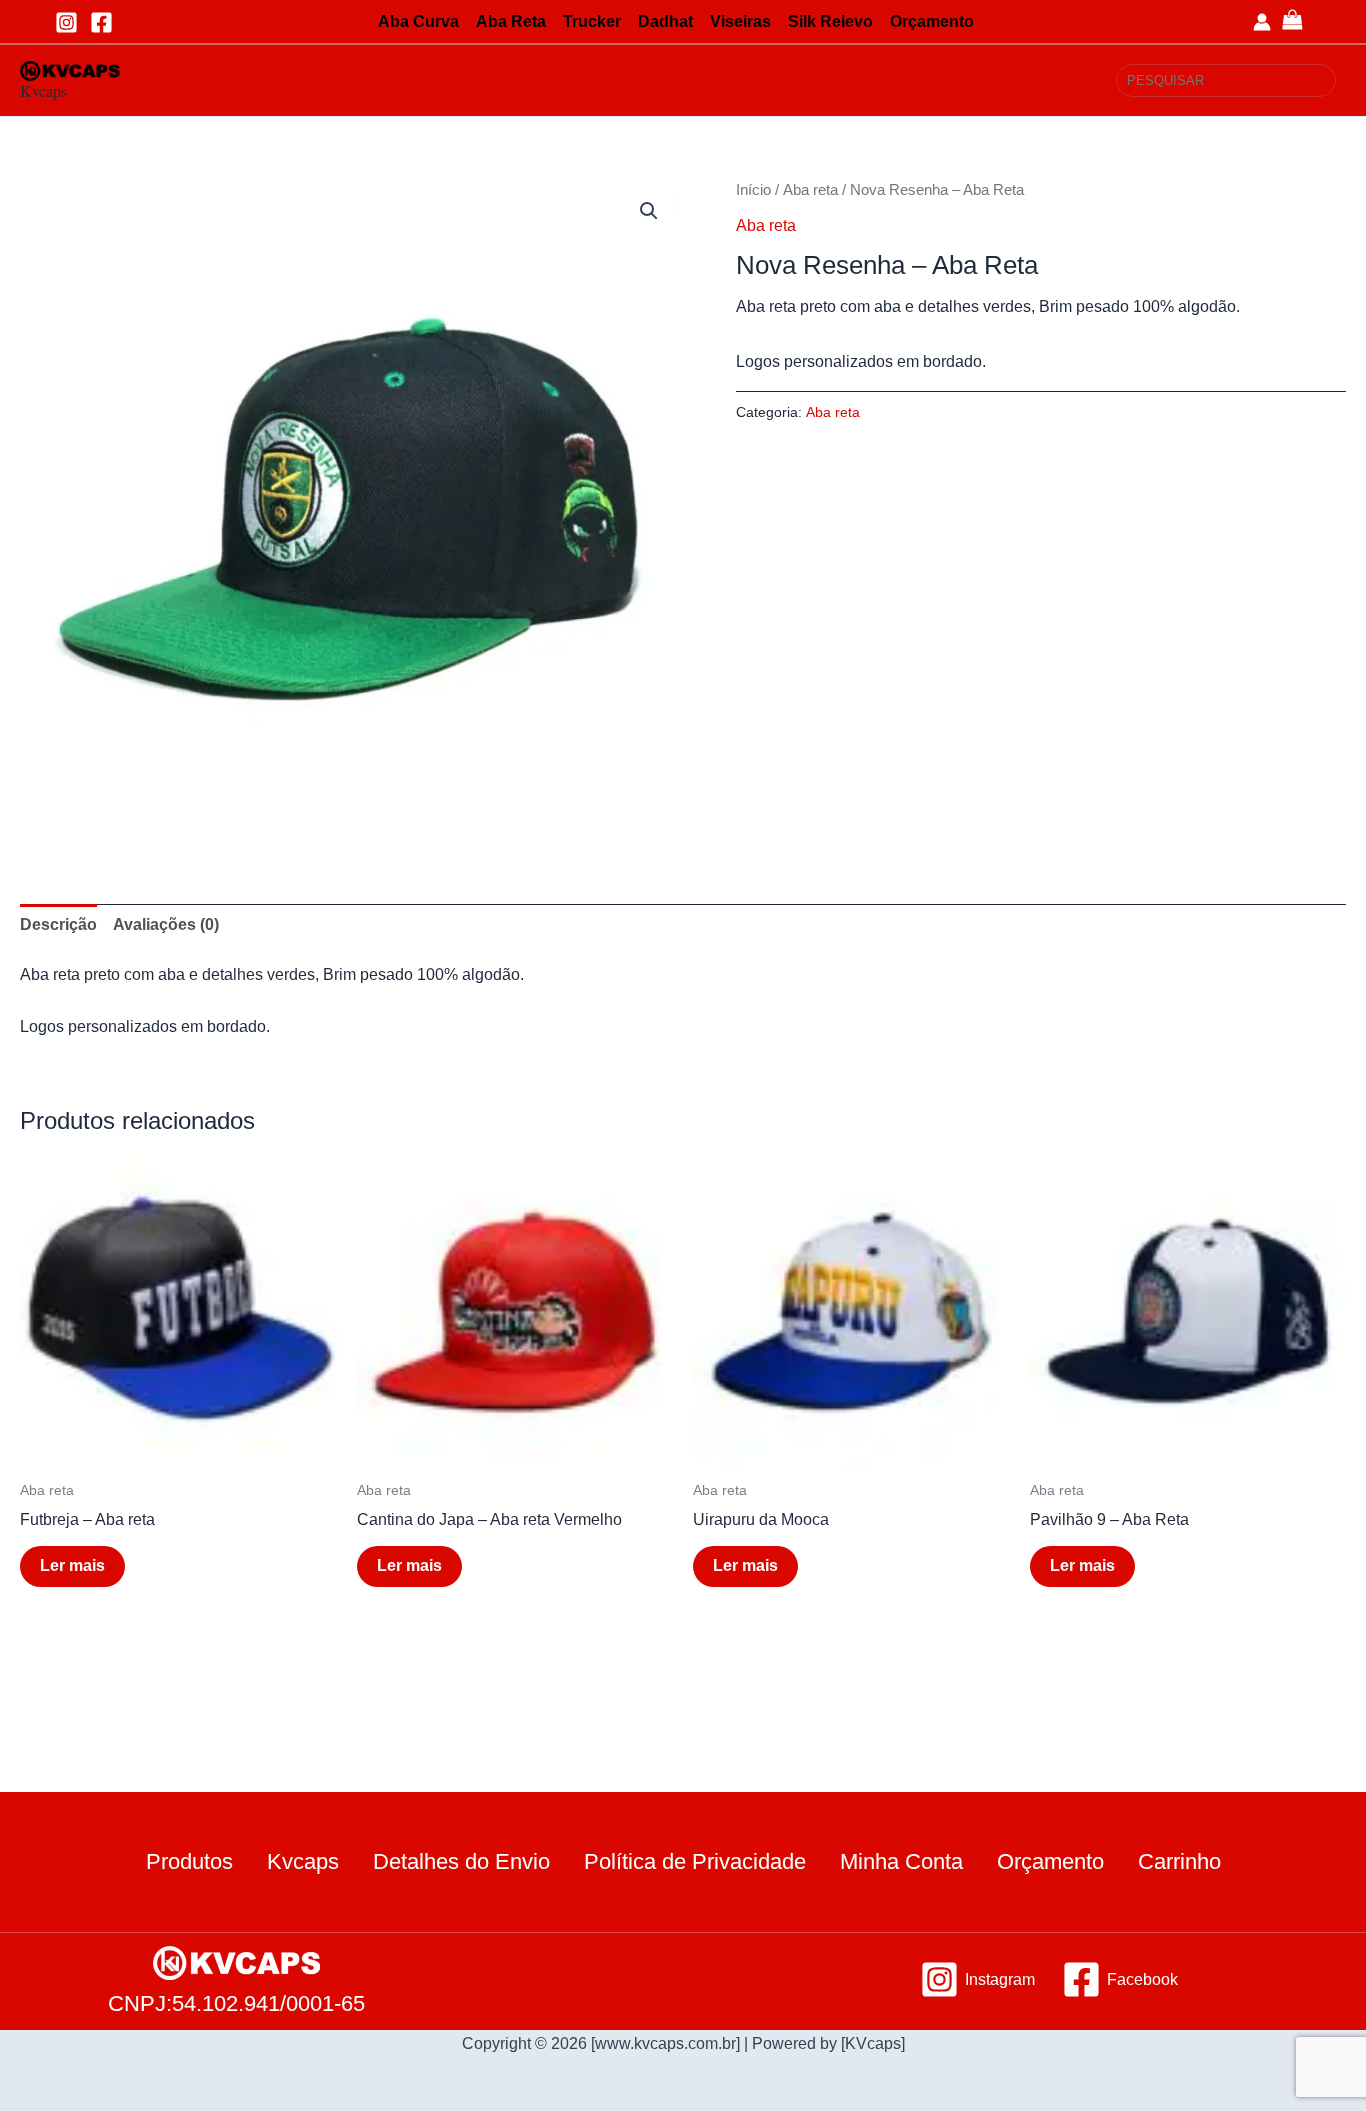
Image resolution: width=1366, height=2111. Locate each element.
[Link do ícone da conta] (1262, 22)
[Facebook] (101, 22)
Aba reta (810, 190)
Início (753, 190)
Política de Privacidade (695, 1861)
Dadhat (665, 21)
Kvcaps (43, 90)
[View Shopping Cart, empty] (1309, 21)
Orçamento (932, 21)
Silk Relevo (830, 21)
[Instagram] (66, 22)
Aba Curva (418, 21)
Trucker (592, 21)
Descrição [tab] (58, 924)
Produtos (189, 1861)
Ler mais (72, 1565)
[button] (649, 211)
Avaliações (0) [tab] (166, 924)
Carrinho (1179, 1861)
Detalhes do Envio (461, 1861)
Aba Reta (511, 21)
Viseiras (740, 21)
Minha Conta (901, 1861)
